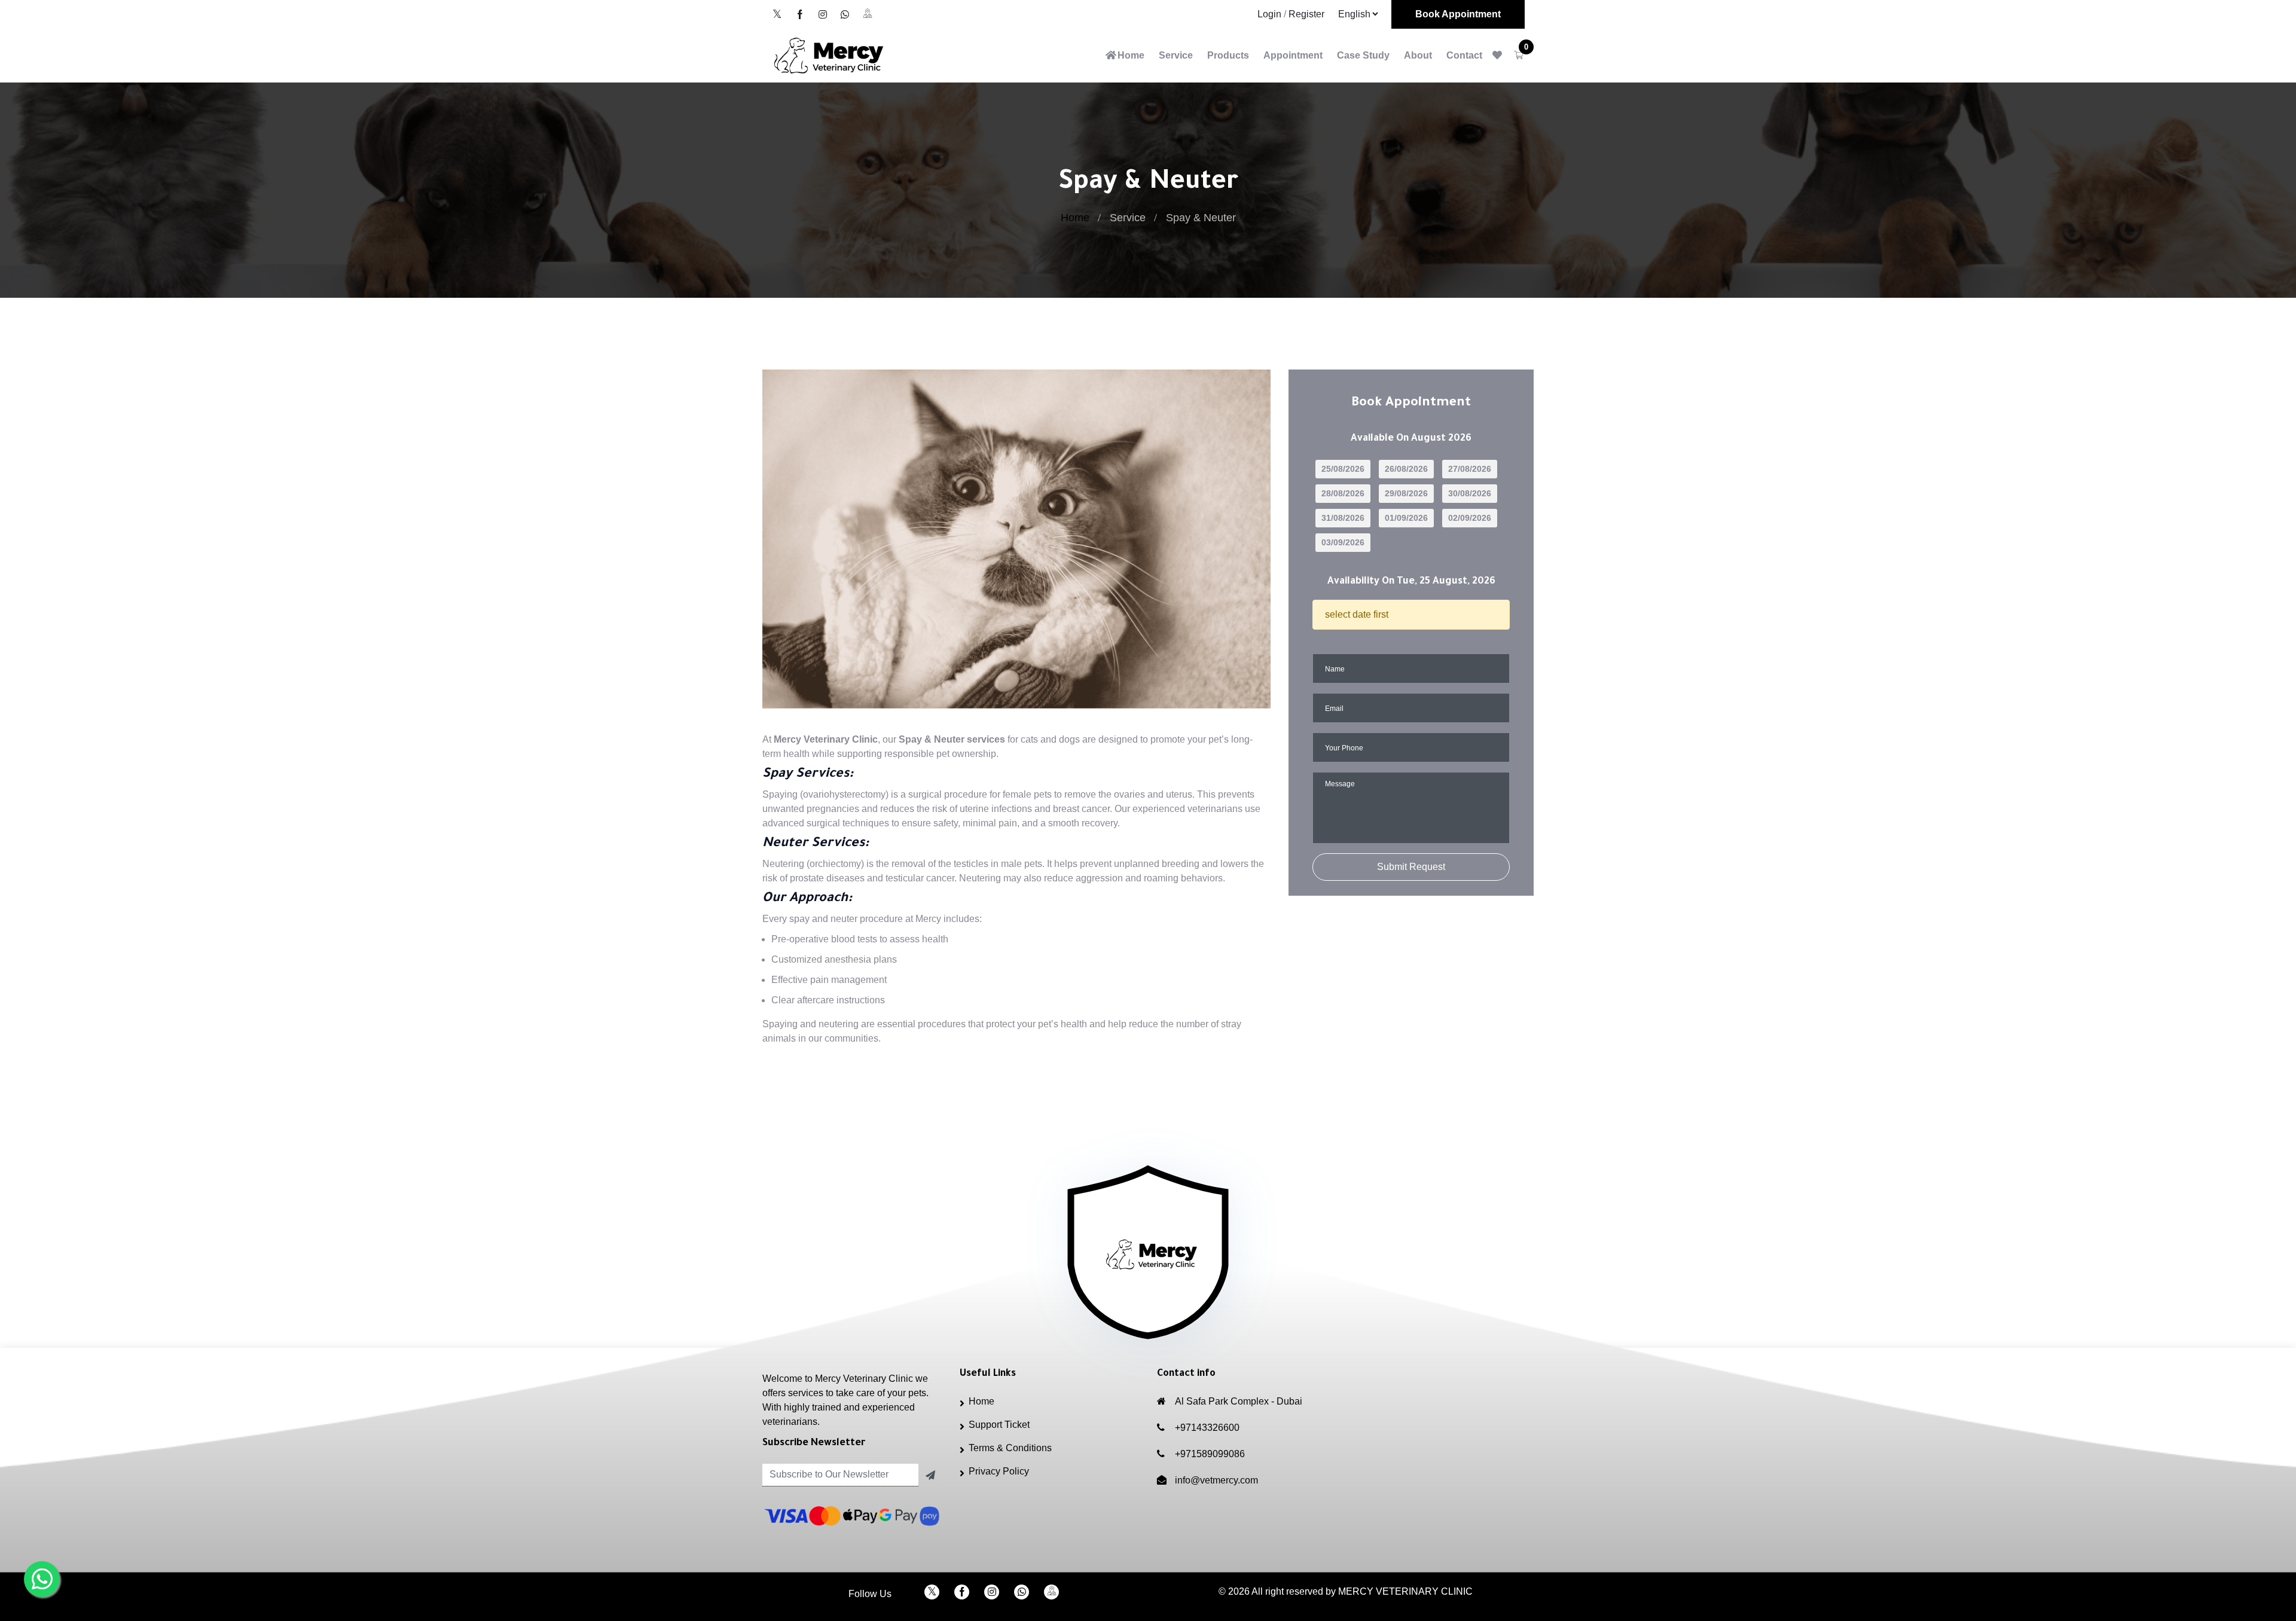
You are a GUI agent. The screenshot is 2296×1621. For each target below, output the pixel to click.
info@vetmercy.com (1216, 1480)
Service (1176, 55)
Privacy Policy (999, 1471)
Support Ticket (999, 1425)
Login (1269, 14)
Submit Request (1411, 867)
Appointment (1293, 55)
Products (1228, 55)
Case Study (1363, 55)
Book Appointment (1458, 14)
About (1418, 55)
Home (1131, 55)
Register (1306, 14)
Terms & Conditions (1010, 1448)
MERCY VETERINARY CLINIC (1405, 1591)
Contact (1464, 55)
